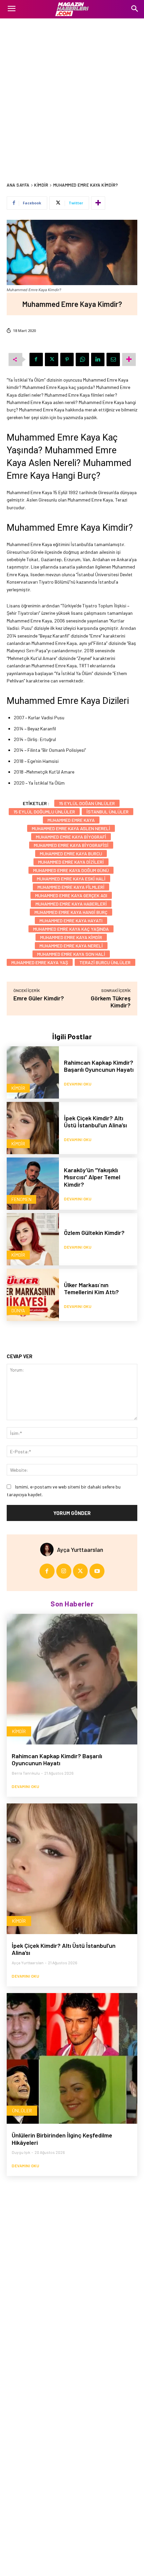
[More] (98, 203)
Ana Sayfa (18, 185)
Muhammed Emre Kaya (71, 820)
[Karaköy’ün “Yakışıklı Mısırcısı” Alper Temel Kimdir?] (33, 1184)
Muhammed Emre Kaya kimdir (71, 937)
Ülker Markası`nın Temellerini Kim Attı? (91, 1289)
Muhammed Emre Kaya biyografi (71, 837)
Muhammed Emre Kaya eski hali (71, 879)
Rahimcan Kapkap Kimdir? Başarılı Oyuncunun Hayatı (99, 1066)
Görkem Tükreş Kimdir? (111, 1002)
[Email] (113, 359)
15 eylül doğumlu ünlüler (44, 812)
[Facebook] (36, 359)
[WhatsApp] (82, 359)
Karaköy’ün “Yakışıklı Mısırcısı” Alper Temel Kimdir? (92, 1177)
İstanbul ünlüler (107, 812)
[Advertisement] (72, 94)
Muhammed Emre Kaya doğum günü (71, 870)
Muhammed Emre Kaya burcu (71, 853)
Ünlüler (22, 2110)
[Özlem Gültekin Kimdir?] (33, 1239)
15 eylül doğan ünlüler (87, 803)
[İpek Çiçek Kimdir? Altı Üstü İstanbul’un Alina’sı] (33, 1128)
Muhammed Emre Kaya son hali (71, 954)
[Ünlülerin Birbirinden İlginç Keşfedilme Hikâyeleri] (72, 2058)
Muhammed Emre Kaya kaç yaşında (71, 929)
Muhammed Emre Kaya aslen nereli (71, 828)
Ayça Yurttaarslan (80, 1549)
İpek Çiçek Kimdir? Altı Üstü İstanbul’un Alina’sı (95, 1122)
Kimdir (41, 185)
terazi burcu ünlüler (105, 962)
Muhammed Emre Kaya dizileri (71, 862)
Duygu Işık (21, 2152)
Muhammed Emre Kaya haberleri (71, 904)
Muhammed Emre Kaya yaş (40, 962)
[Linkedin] (98, 359)
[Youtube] (97, 1571)
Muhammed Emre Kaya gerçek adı (71, 895)
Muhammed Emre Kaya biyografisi (71, 845)
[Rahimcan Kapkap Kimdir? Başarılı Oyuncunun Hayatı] (33, 1072)
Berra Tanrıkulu (26, 1773)
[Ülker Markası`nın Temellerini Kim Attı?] (33, 1295)
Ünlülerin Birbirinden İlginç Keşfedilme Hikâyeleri (62, 2139)
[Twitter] (52, 359)
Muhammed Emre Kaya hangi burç (71, 912)
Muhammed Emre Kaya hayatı (71, 920)
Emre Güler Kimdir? (39, 998)
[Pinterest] (67, 359)
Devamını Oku (78, 1084)
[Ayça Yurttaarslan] (49, 1549)
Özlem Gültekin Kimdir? (94, 1233)
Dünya (18, 1310)
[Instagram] (64, 1571)
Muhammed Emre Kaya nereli (71, 946)
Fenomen (21, 1199)
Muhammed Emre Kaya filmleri (71, 887)
